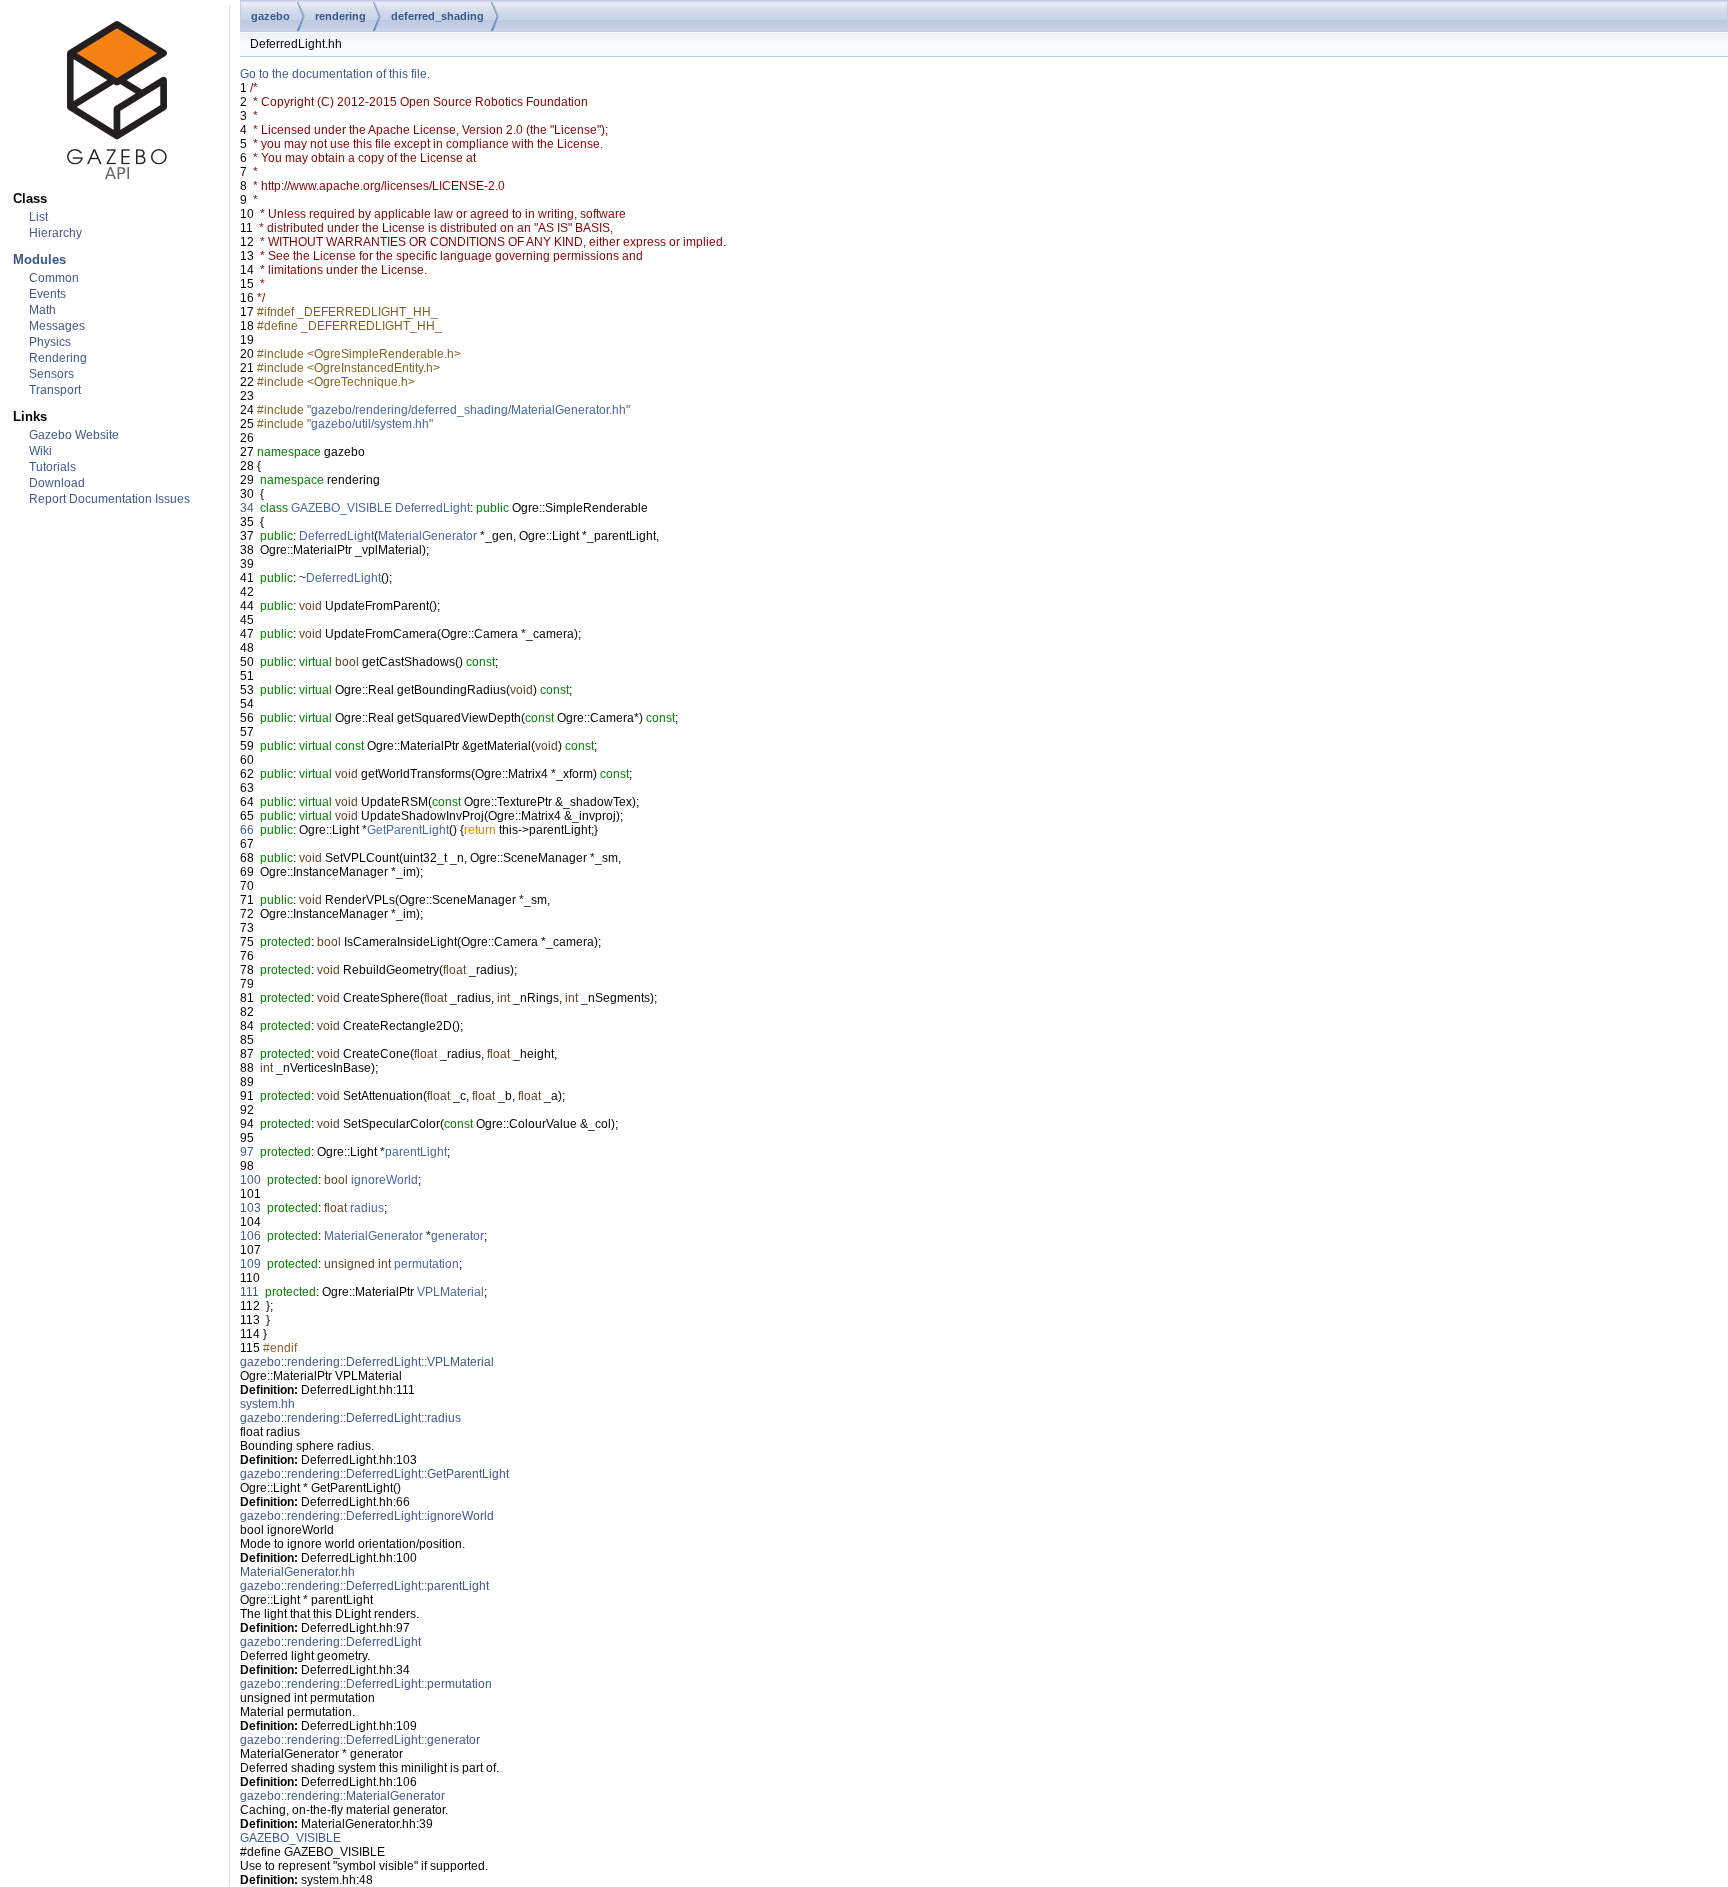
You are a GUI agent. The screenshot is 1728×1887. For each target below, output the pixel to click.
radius (367, 1208)
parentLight (416, 1152)
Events (47, 294)
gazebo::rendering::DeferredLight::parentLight (364, 1586)
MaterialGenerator (427, 536)
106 (250, 1236)
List (38, 217)
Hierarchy (55, 233)
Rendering (58, 358)
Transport (55, 390)
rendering (340, 16)
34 (247, 508)
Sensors (51, 374)
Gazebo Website (74, 435)
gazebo (270, 16)
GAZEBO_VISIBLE (341, 508)
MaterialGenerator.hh (297, 1572)
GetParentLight (408, 830)
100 (250, 1180)
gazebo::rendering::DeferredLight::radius (350, 1418)
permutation (426, 1264)
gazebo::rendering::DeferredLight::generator (360, 1740)
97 (247, 1152)
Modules (39, 259)
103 (250, 1208)
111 (249, 1292)
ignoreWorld (384, 1180)
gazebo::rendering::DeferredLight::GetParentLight (374, 1474)
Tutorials (52, 467)
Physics (50, 342)
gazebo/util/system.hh (370, 424)
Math (42, 310)
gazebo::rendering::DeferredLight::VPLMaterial (367, 1362)
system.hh (267, 1404)
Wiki (40, 451)
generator (457, 1236)
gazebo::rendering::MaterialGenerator (342, 1796)
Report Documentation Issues (109, 499)
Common (54, 278)
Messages (57, 326)
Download (57, 483)
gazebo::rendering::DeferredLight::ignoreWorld (367, 1516)
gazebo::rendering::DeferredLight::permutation (366, 1684)
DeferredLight (432, 508)
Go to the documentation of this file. (335, 74)
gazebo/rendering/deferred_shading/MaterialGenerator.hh (468, 410)
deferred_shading (437, 16)
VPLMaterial (450, 1292)
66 (247, 830)
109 (250, 1264)
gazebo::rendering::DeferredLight (330, 1642)
